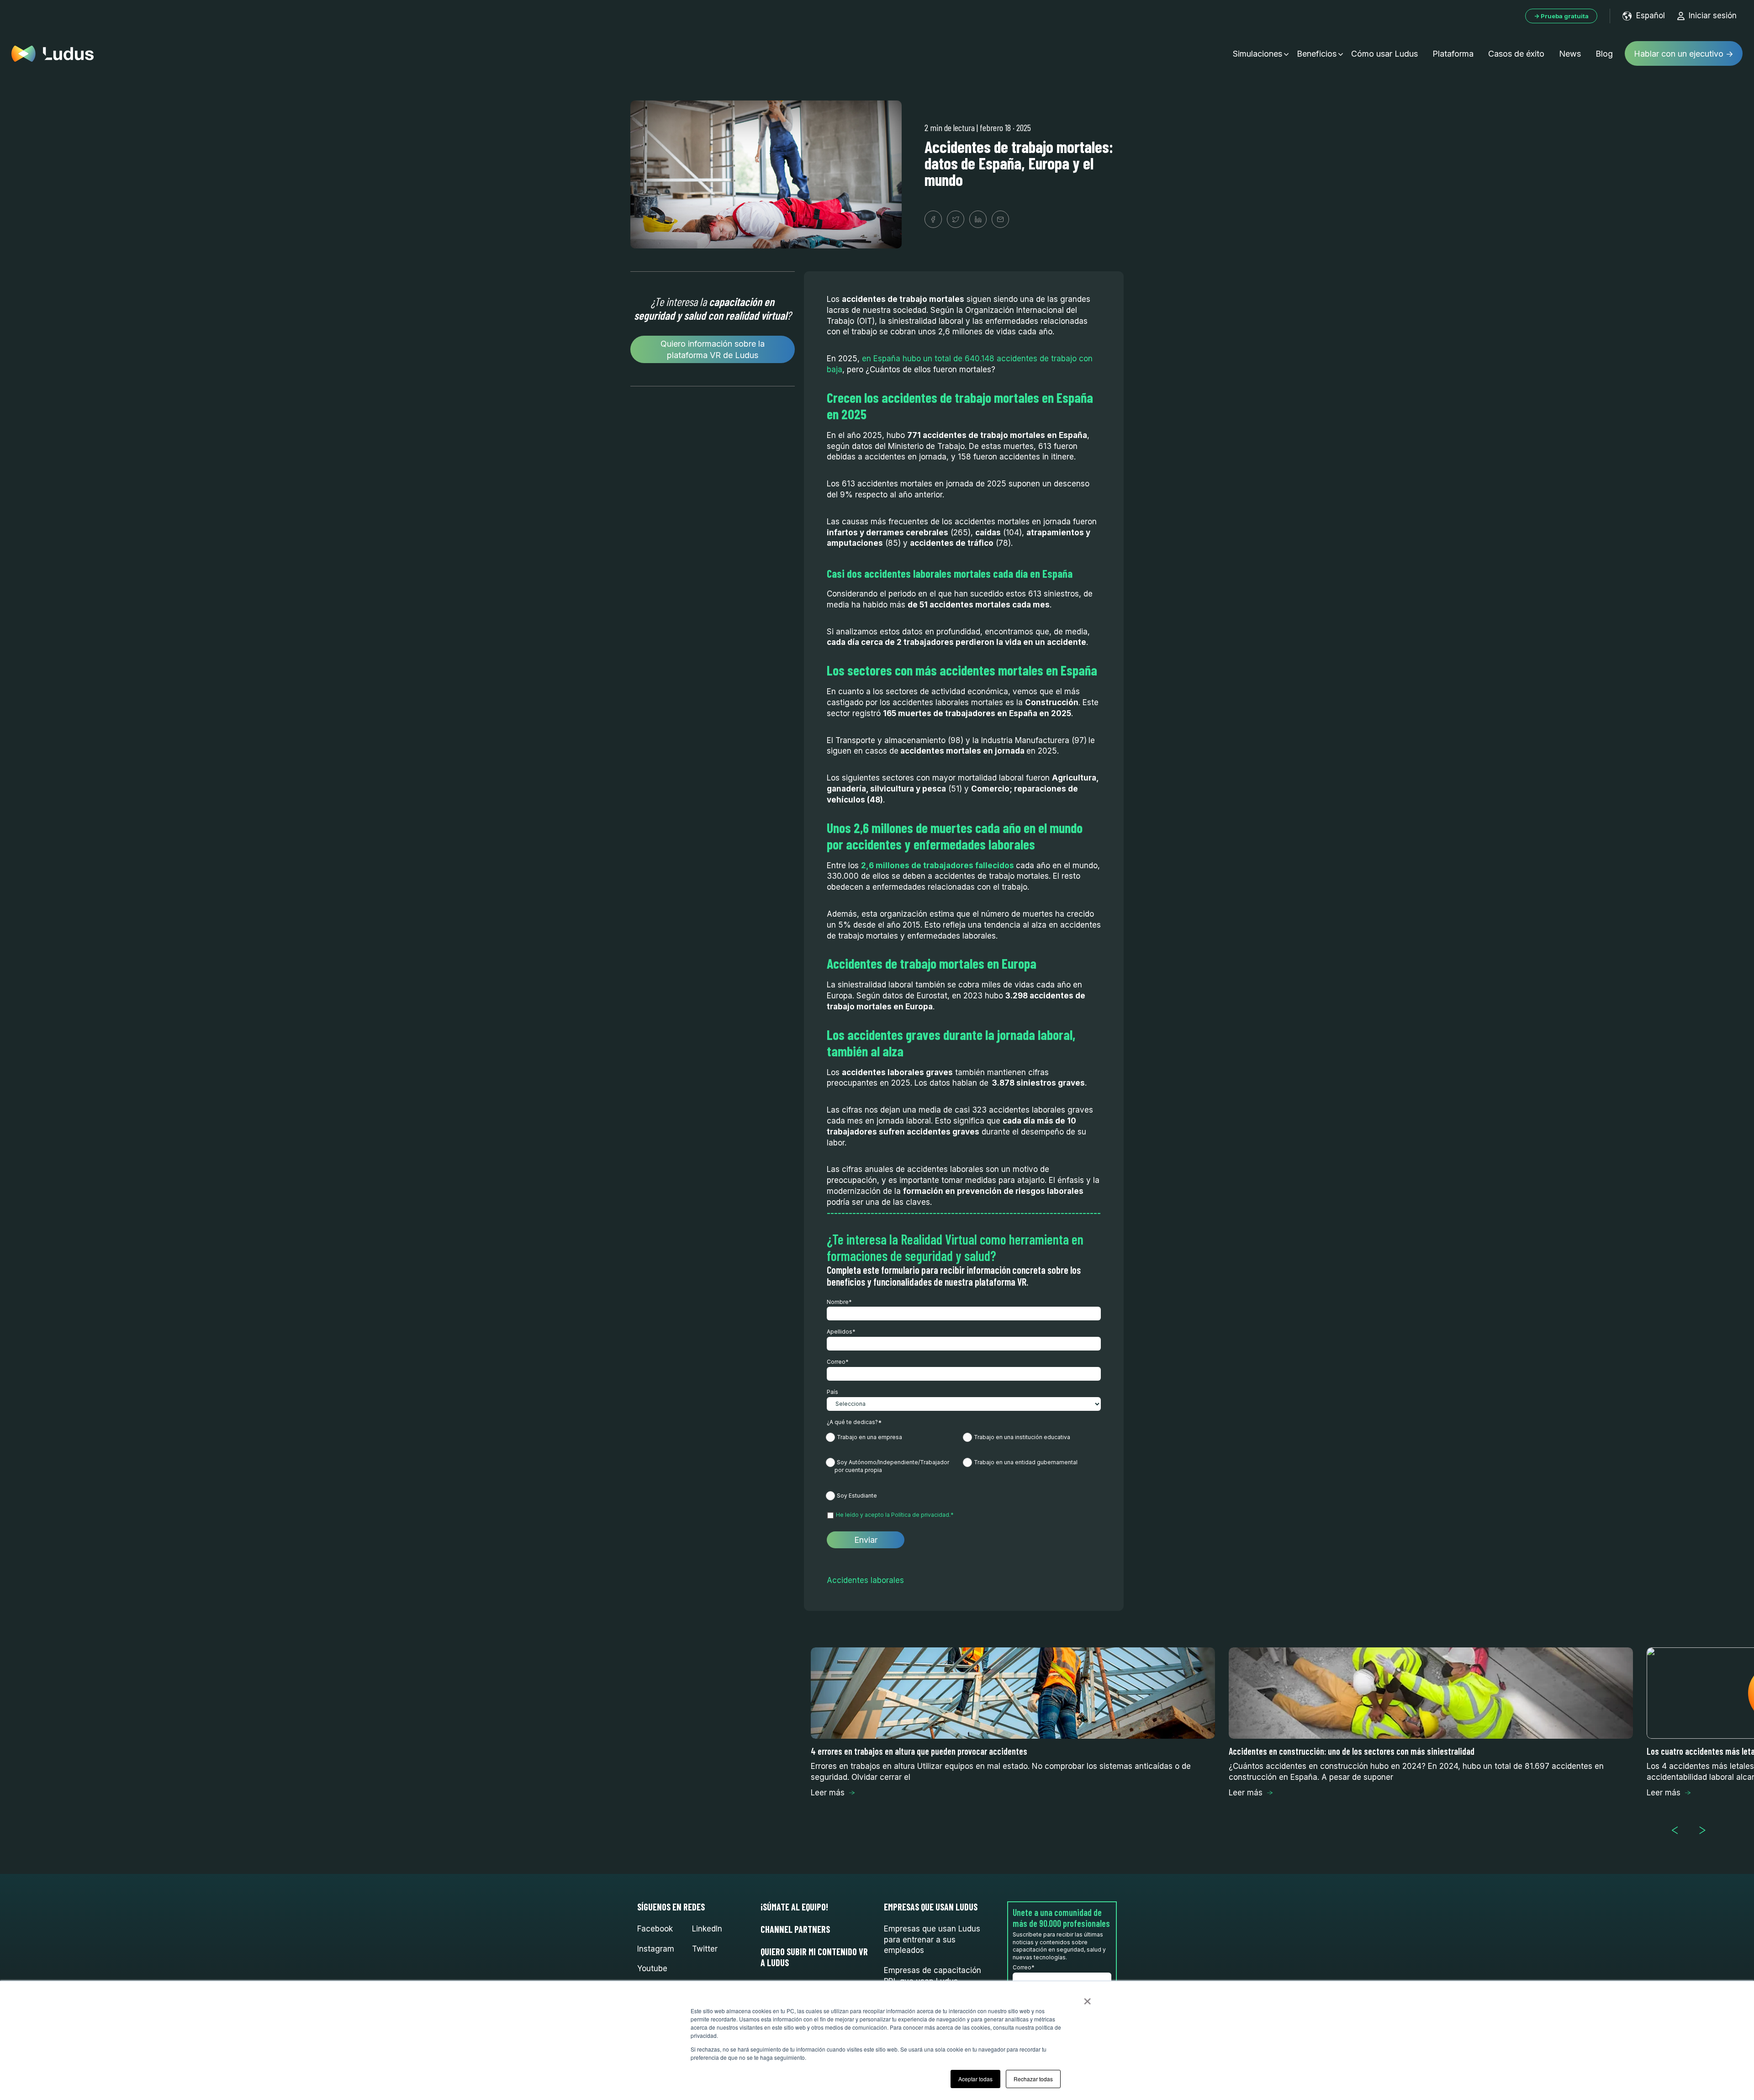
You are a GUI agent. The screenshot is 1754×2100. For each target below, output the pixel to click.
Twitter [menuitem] (705, 1949)
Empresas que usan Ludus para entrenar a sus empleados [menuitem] (932, 1940)
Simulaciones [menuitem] (1257, 54)
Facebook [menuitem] (655, 1929)
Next (1706, 1831)
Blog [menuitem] (1604, 54)
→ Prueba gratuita (1561, 16)
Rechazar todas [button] (1033, 2079)
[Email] (1000, 219)
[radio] (895, 1439)
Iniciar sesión (1713, 16)
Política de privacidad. (921, 1515)
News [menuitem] (1570, 54)
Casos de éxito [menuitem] (1516, 54)
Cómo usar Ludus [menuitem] (1384, 54)
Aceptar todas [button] (975, 2079)
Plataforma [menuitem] (1453, 54)
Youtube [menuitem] (652, 1968)
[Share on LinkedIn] (978, 219)
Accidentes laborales (865, 1580)
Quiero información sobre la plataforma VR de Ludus (713, 349)
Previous (1679, 1831)
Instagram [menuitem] (656, 1949)
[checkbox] (964, 1466)
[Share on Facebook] (933, 219)
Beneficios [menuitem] (1317, 54)
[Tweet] (956, 219)
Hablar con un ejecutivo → (1684, 54)
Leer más (828, 1793)
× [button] (1087, 1998)
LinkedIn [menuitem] (707, 1929)
